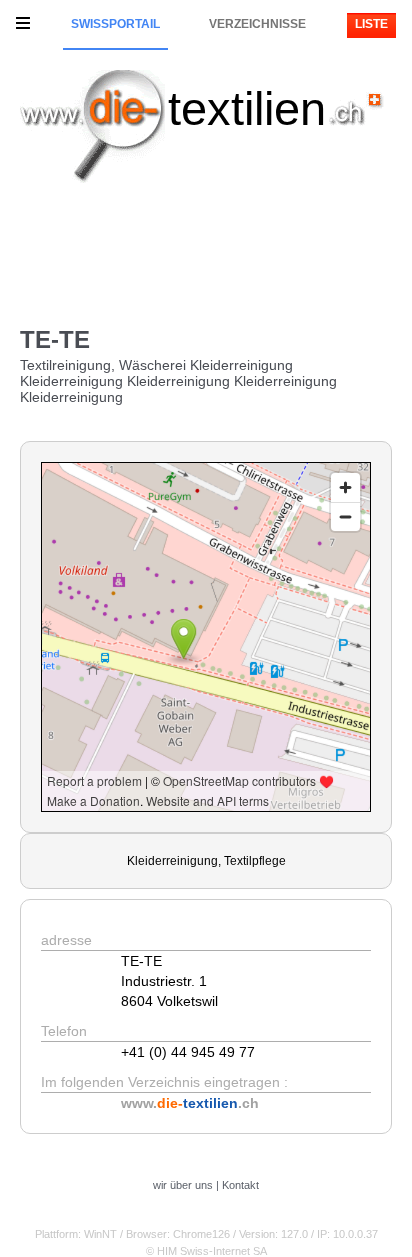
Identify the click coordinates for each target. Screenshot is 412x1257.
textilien (247, 108)
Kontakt (240, 1185)
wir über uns (183, 1185)
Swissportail (115, 24)
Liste (371, 24)
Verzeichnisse (257, 24)
